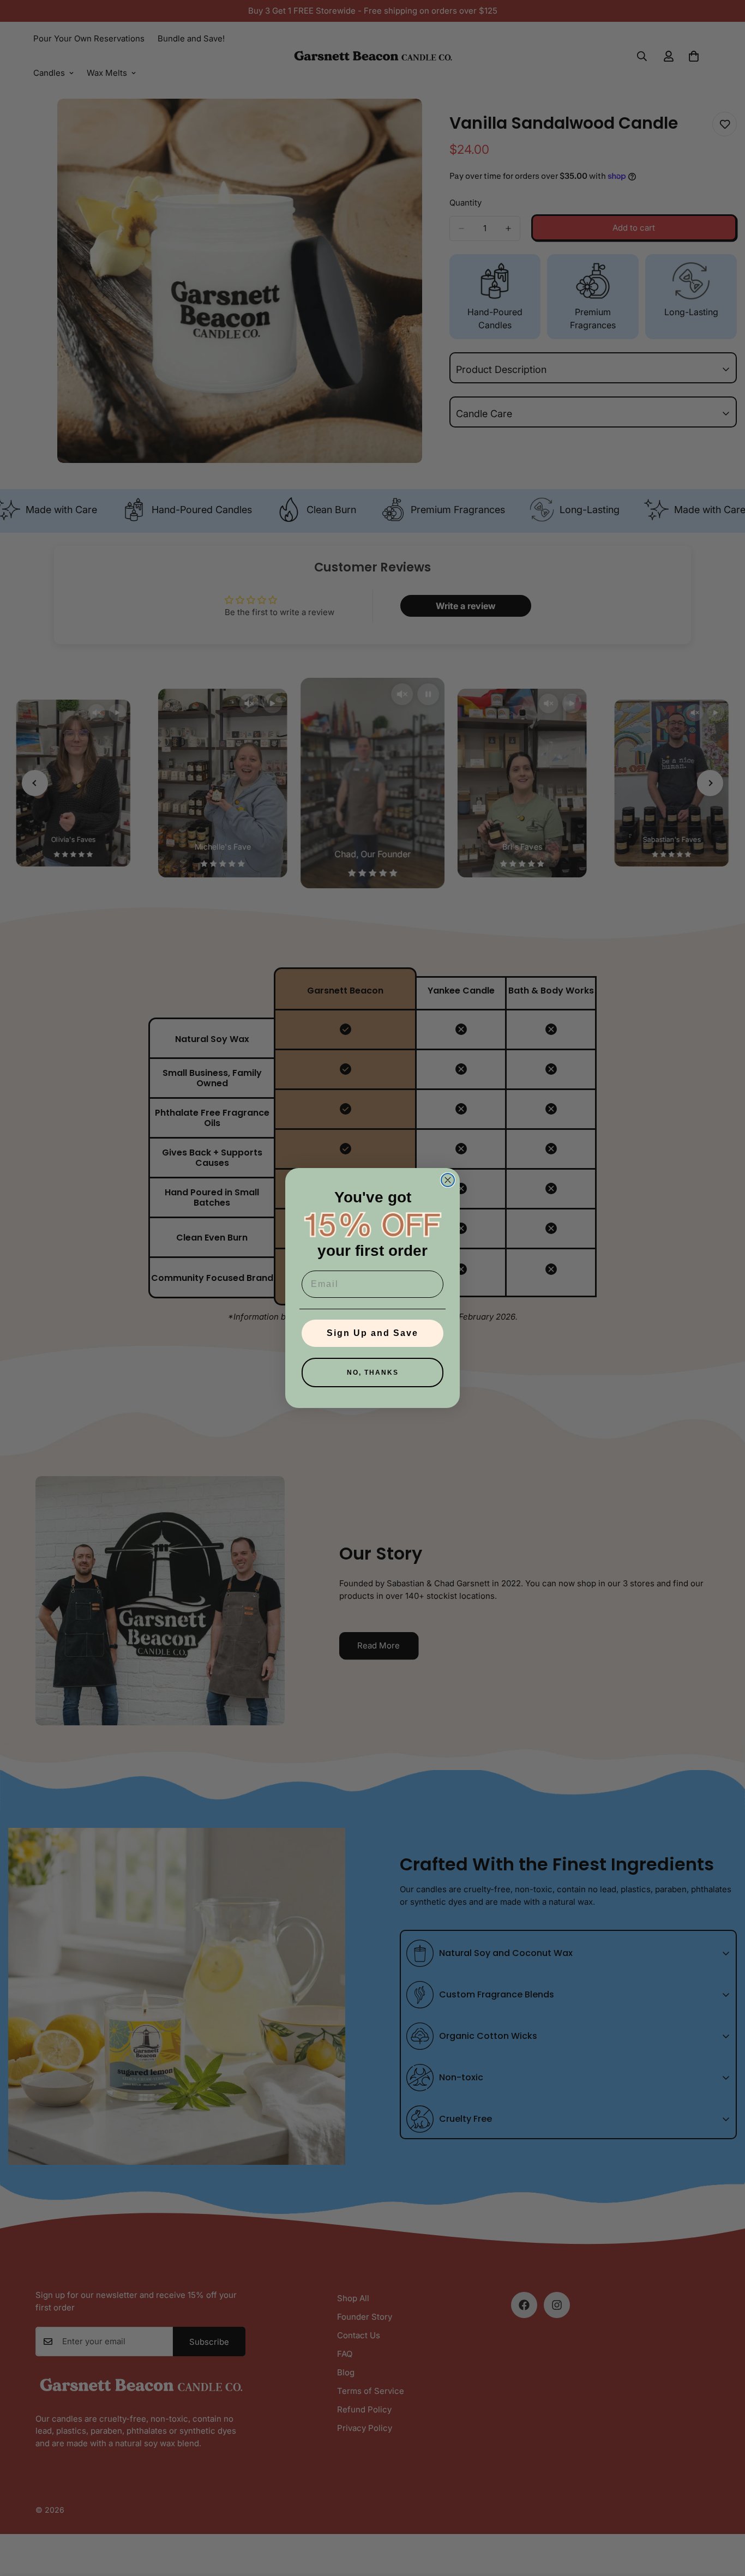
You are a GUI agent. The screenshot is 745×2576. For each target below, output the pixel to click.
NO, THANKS (373, 1373)
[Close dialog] (448, 1180)
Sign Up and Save (372, 1333)
